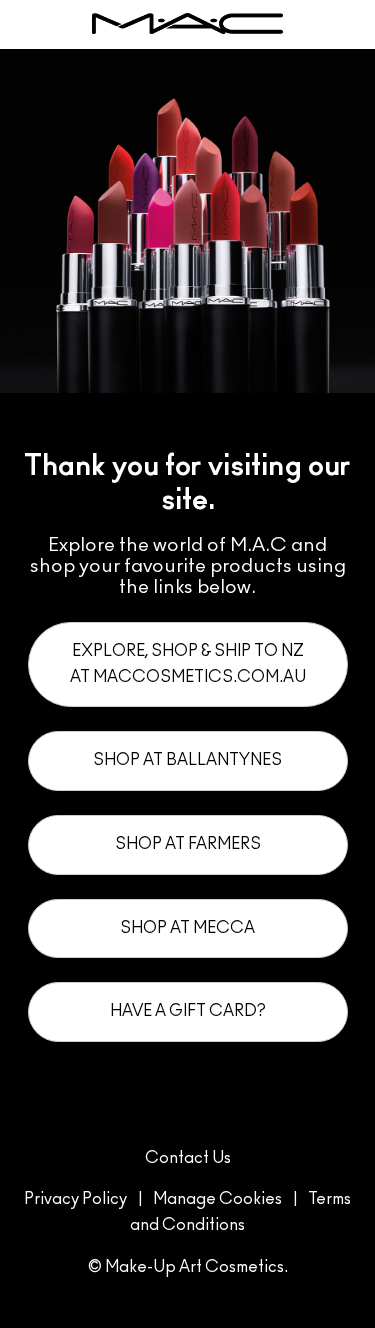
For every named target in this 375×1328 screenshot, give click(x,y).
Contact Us (188, 1158)
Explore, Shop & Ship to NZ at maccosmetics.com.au (188, 664)
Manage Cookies (217, 1199)
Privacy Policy (75, 1199)
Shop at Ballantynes (187, 760)
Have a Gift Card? (188, 1011)
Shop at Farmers (188, 844)
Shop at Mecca (187, 928)
